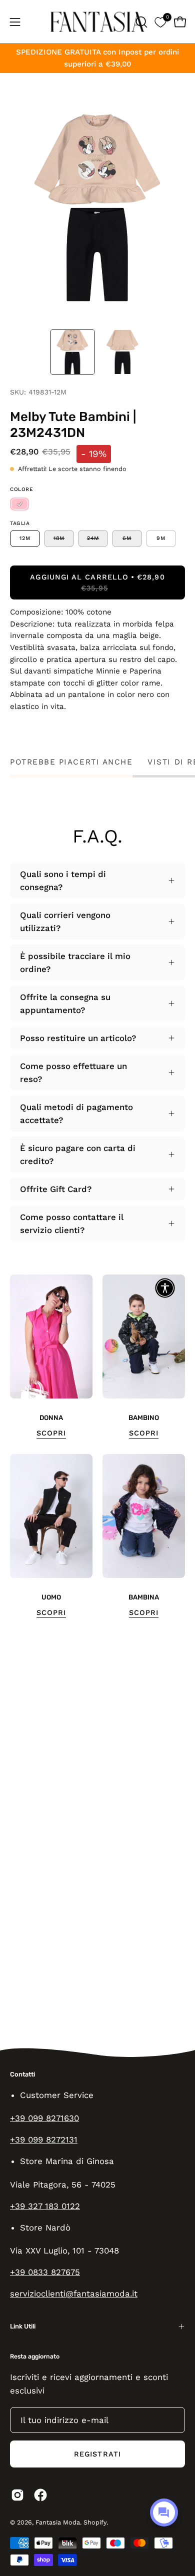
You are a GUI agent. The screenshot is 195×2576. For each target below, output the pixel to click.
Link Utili (23, 2326)
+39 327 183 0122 (45, 2206)
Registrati (97, 2454)
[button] (140, 22)
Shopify (95, 2522)
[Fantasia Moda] (97, 22)
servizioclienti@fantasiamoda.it (74, 2293)
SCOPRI (51, 1433)
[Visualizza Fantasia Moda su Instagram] (17, 2495)
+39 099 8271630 (44, 2118)
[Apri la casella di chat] (164, 2512)
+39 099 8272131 (44, 2139)
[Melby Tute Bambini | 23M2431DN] (72, 352)
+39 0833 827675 (45, 2272)
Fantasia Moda (58, 2522)
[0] (160, 22)
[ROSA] (19, 504)
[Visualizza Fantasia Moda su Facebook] (40, 2495)
